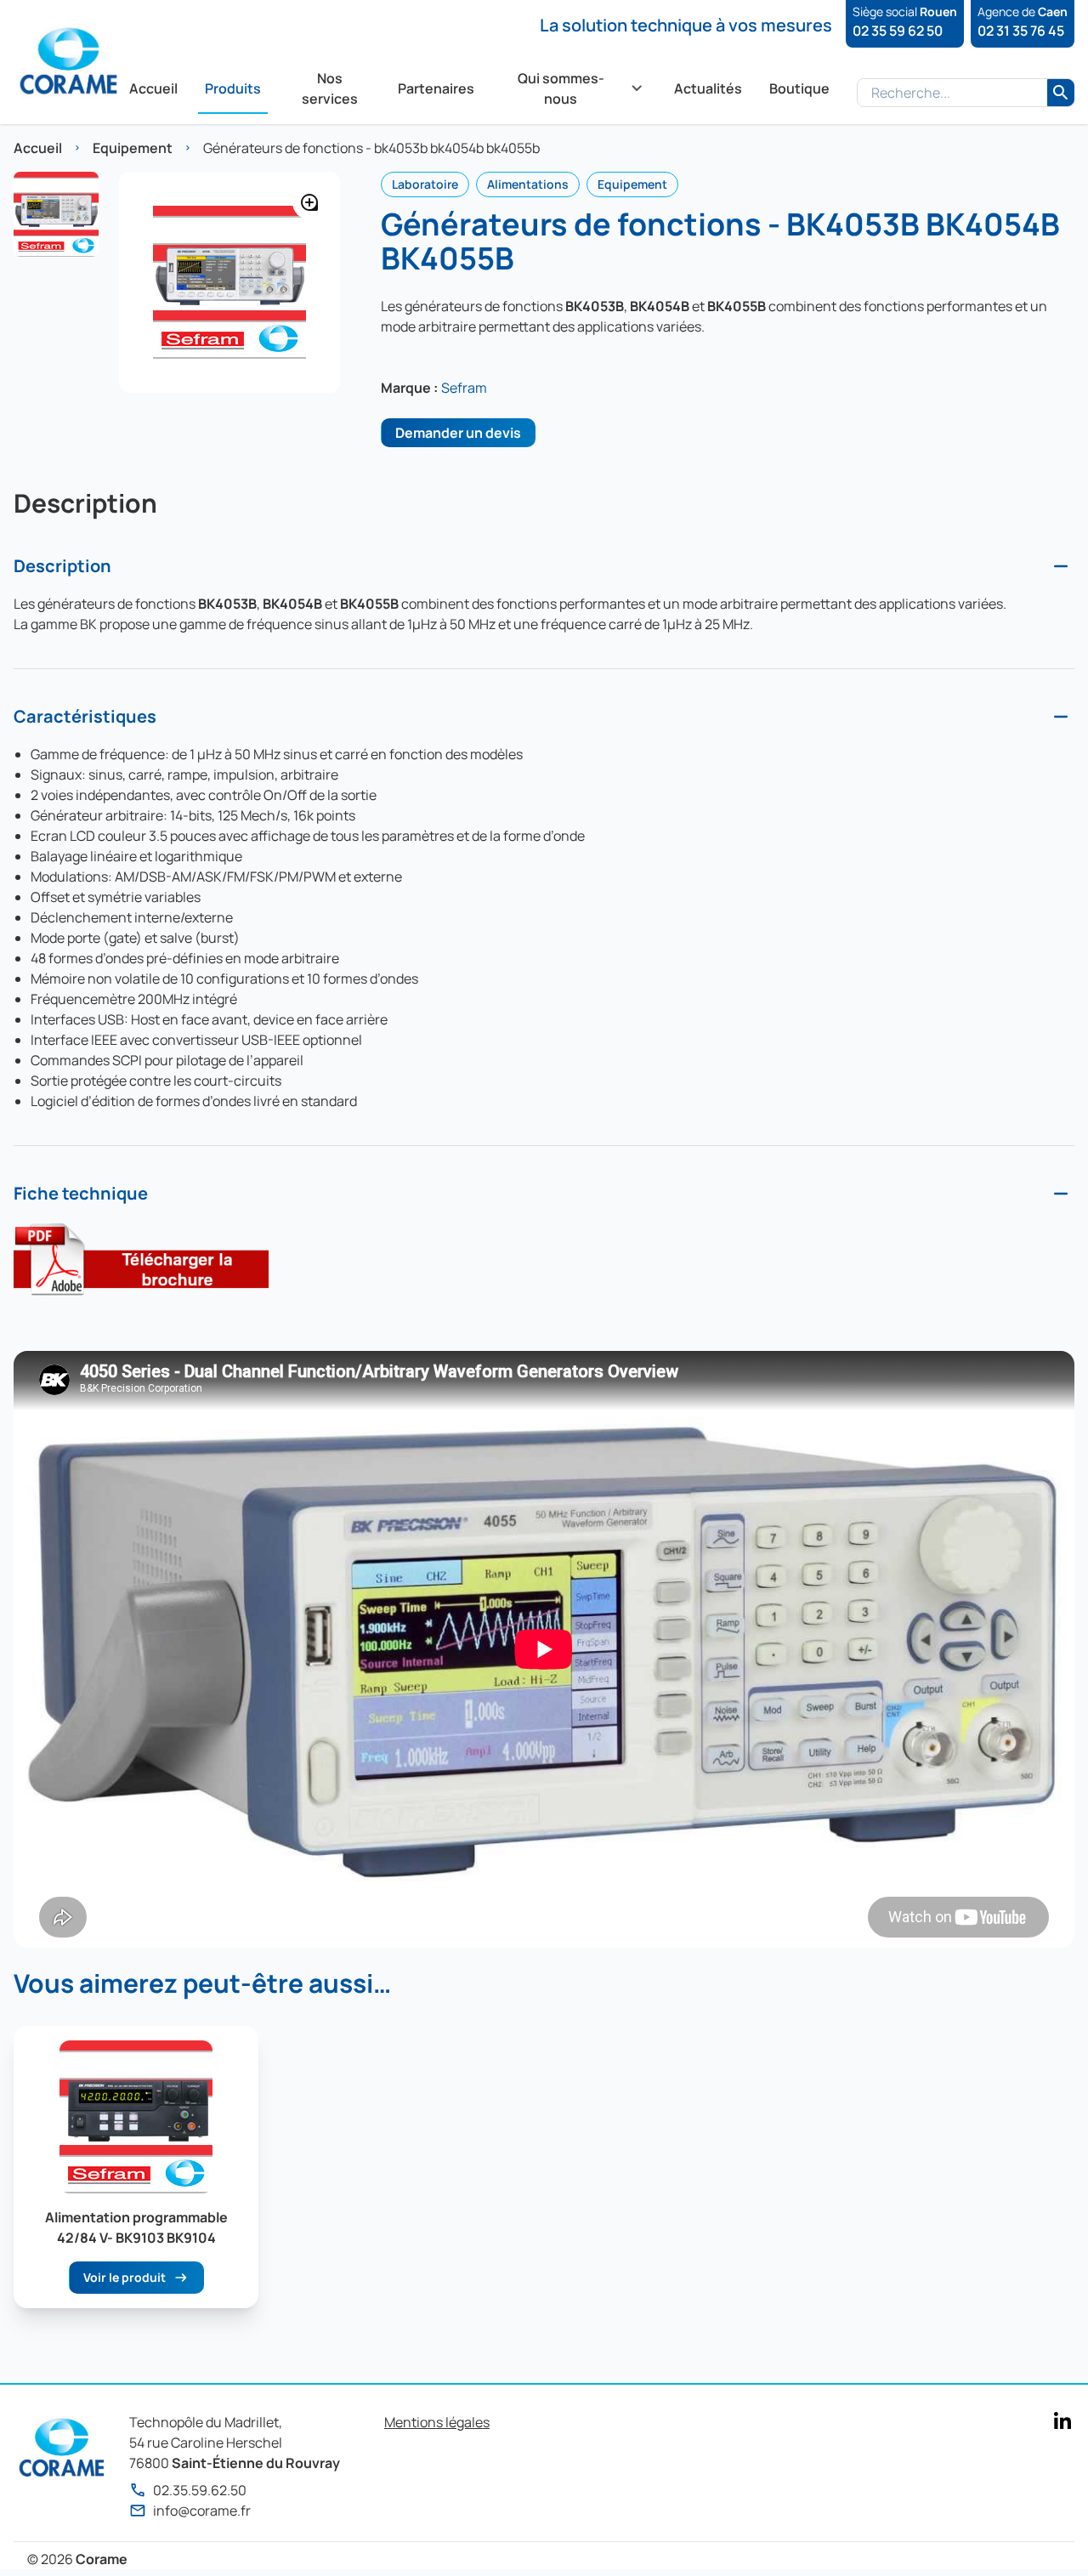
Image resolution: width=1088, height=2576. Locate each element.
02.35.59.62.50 (200, 2490)
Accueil (38, 148)
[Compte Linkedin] (1062, 2420)
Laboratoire (425, 184)
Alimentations (528, 184)
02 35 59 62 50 (898, 31)
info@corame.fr (202, 2511)
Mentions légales (437, 2422)
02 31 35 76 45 (1021, 31)
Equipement (133, 148)
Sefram (464, 388)
